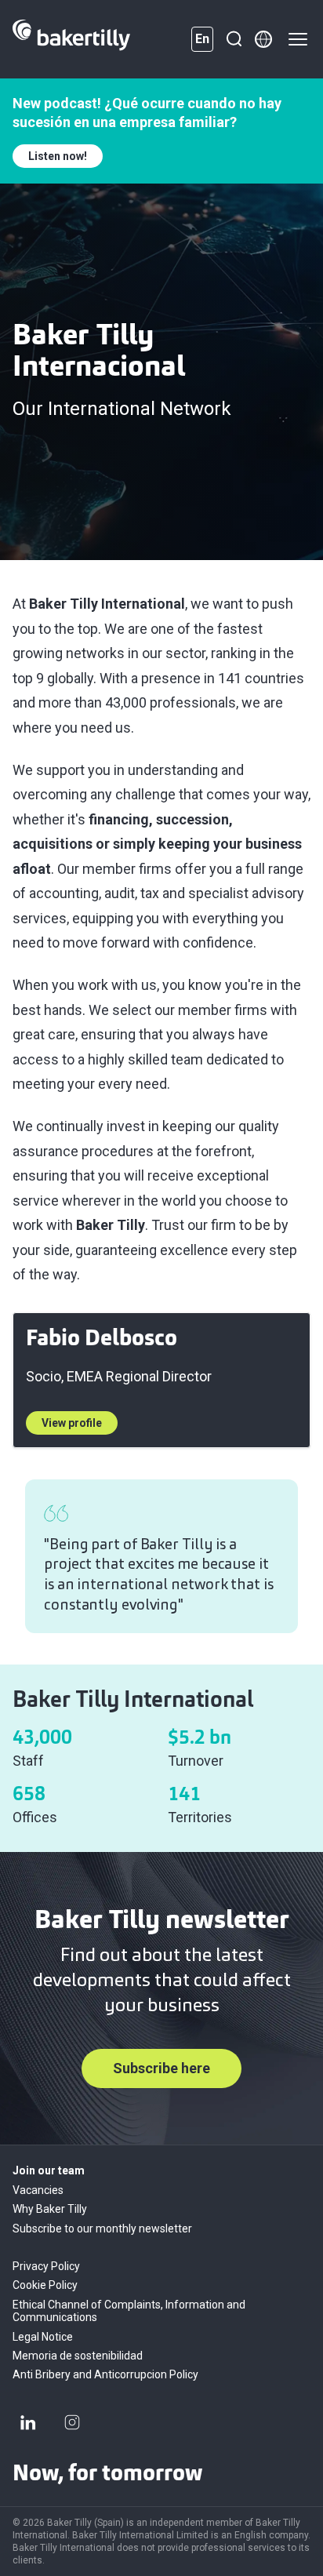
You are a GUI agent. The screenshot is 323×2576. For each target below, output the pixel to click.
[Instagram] (72, 2422)
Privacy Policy (46, 2266)
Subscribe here (161, 2068)
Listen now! (58, 156)
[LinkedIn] (28, 2422)
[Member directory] (263, 39)
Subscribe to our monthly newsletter (102, 2229)
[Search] (234, 39)
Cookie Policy (45, 2285)
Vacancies (38, 2190)
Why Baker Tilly (50, 2209)
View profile (72, 1423)
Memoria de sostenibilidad (78, 2356)
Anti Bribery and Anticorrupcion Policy (105, 2374)
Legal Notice (43, 2337)
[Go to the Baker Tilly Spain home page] (71, 39)
